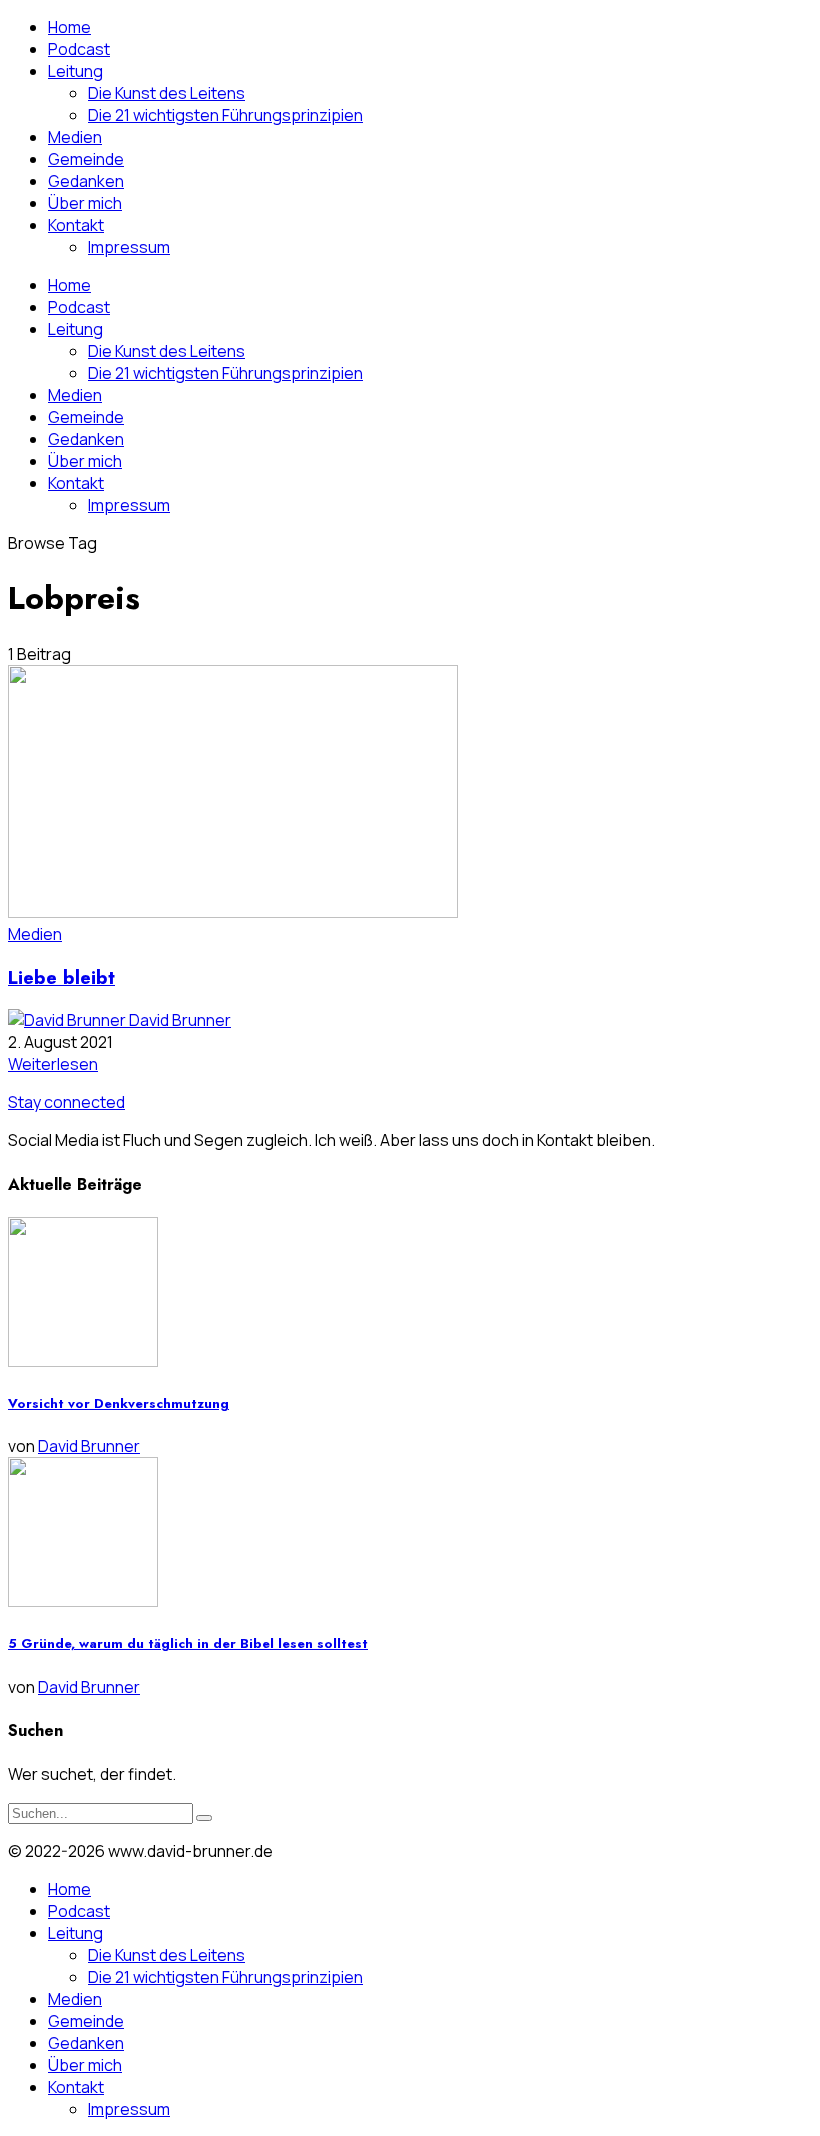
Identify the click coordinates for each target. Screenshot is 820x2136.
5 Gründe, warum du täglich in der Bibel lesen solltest (188, 1643)
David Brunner (180, 1020)
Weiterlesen (53, 1064)
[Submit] (204, 1818)
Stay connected (66, 1102)
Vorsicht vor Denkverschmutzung (118, 1403)
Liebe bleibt (61, 977)
